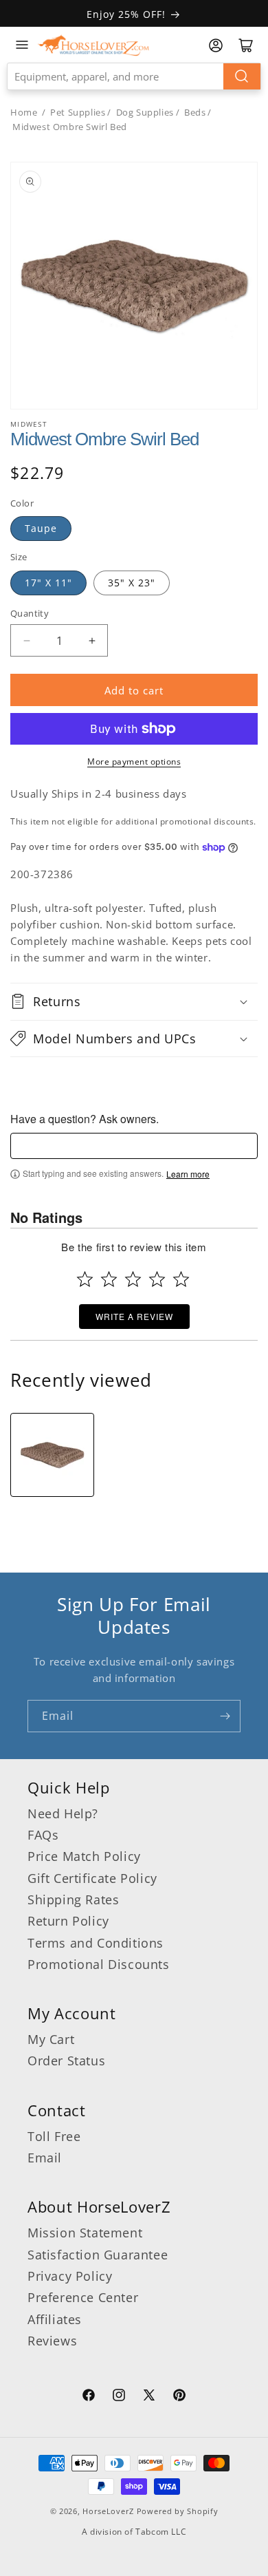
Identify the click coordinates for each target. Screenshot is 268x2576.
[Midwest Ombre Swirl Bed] (52, 1455)
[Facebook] (89, 2397)
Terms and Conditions (96, 1943)
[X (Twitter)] (149, 2397)
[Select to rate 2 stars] (109, 1279)
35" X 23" (132, 583)
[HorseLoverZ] (93, 45)
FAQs (43, 1835)
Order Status (66, 2061)
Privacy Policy (70, 2276)
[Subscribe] (225, 1716)
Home (24, 112)
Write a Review (134, 1316)
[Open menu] (22, 45)
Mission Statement (85, 2233)
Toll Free (54, 2136)
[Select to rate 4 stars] (157, 1279)
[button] (134, 1001)
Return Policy (68, 1921)
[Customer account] (216, 45)
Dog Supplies (145, 112)
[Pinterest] (179, 2397)
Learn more (188, 1174)
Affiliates (55, 2319)
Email (45, 2158)
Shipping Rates (73, 1899)
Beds (195, 112)
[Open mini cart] (246, 45)
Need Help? (63, 1813)
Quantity (30, 613)
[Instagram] (119, 2397)
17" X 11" (48, 583)
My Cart (51, 2039)
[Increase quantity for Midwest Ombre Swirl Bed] (92, 640)
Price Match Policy (84, 1856)
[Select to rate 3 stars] (133, 1279)
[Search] (242, 76)
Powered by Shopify (178, 2511)
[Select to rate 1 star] (85, 1279)
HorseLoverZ (108, 2511)
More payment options (134, 762)
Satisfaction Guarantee (98, 2255)
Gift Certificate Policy (92, 1878)
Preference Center (83, 2297)
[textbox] (134, 1146)
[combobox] (134, 76)
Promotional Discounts (99, 1964)
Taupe (41, 528)
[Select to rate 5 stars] (181, 1279)
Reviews (52, 2341)
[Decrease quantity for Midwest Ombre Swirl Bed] (26, 640)
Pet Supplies (78, 112)
